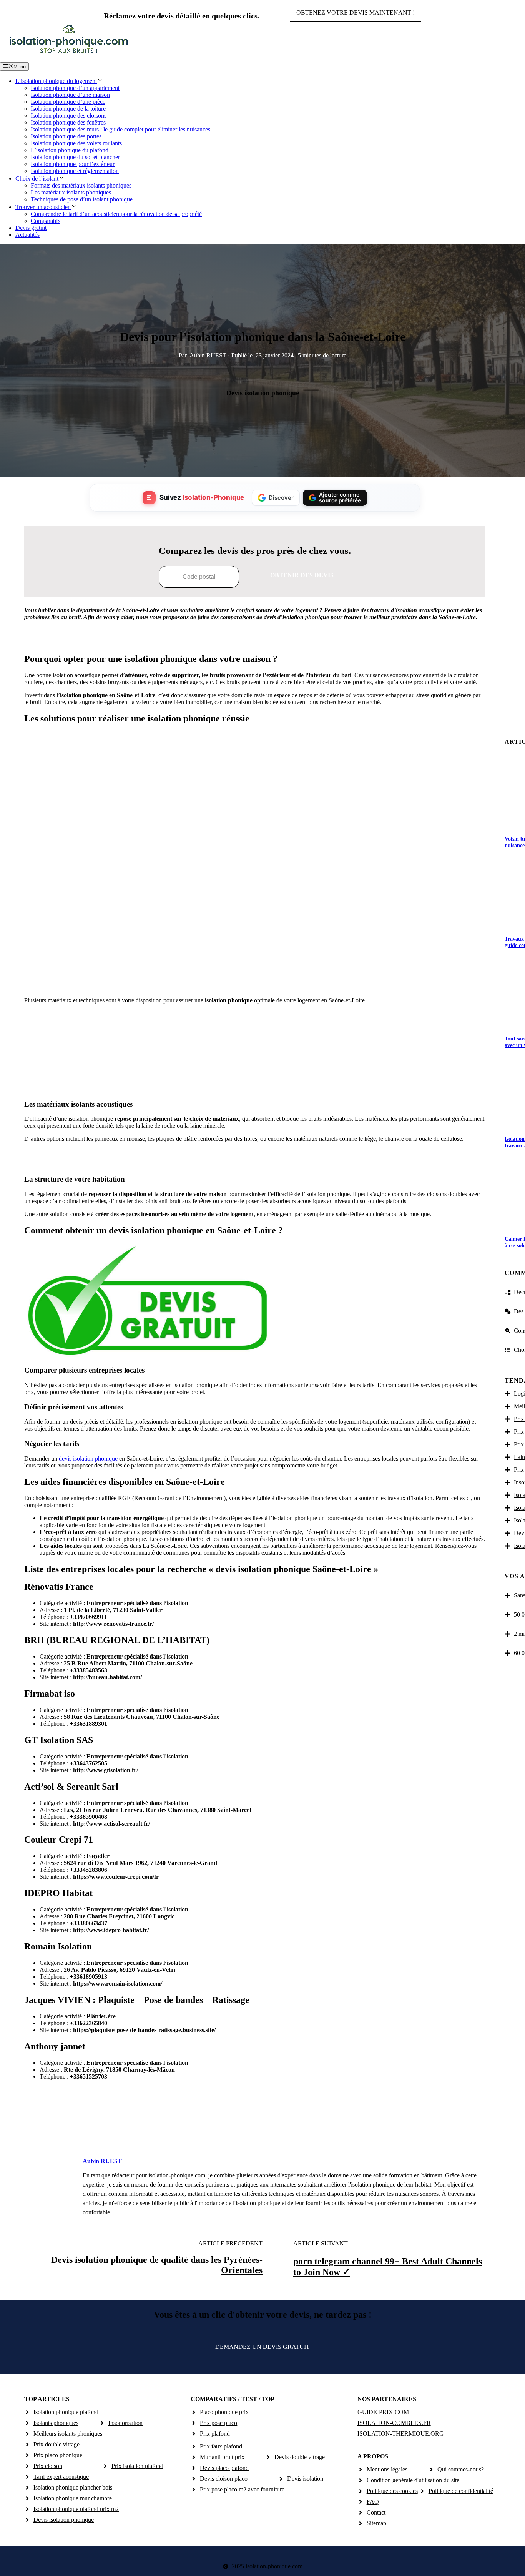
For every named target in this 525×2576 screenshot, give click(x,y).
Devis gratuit (31, 228)
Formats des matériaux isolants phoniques (81, 185)
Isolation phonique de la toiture (68, 109)
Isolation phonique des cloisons (69, 116)
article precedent (230, 2243)
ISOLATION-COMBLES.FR (394, 2423)
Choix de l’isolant (37, 179)
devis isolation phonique (87, 1458)
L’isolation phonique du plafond (70, 150)
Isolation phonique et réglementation (75, 171)
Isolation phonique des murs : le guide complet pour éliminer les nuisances (120, 129)
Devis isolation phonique (263, 393)
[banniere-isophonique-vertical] (255, 1085)
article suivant (321, 2243)
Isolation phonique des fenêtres (68, 122)
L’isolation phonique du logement (56, 81)
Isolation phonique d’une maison (70, 95)
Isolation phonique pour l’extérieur (73, 164)
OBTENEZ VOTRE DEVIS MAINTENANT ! (356, 12)
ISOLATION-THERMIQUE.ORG (401, 2434)
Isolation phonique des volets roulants (76, 143)
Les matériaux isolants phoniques (71, 192)
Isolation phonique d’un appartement (75, 88)
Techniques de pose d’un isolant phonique (82, 199)
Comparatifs (46, 221)
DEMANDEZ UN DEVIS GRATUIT (262, 2347)
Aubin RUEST (209, 355)
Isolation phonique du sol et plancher (75, 157)
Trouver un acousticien (43, 207)
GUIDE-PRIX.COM (383, 2412)
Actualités (27, 235)
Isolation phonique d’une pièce (68, 102)
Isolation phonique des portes (66, 136)
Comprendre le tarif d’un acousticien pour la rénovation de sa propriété (116, 214)
